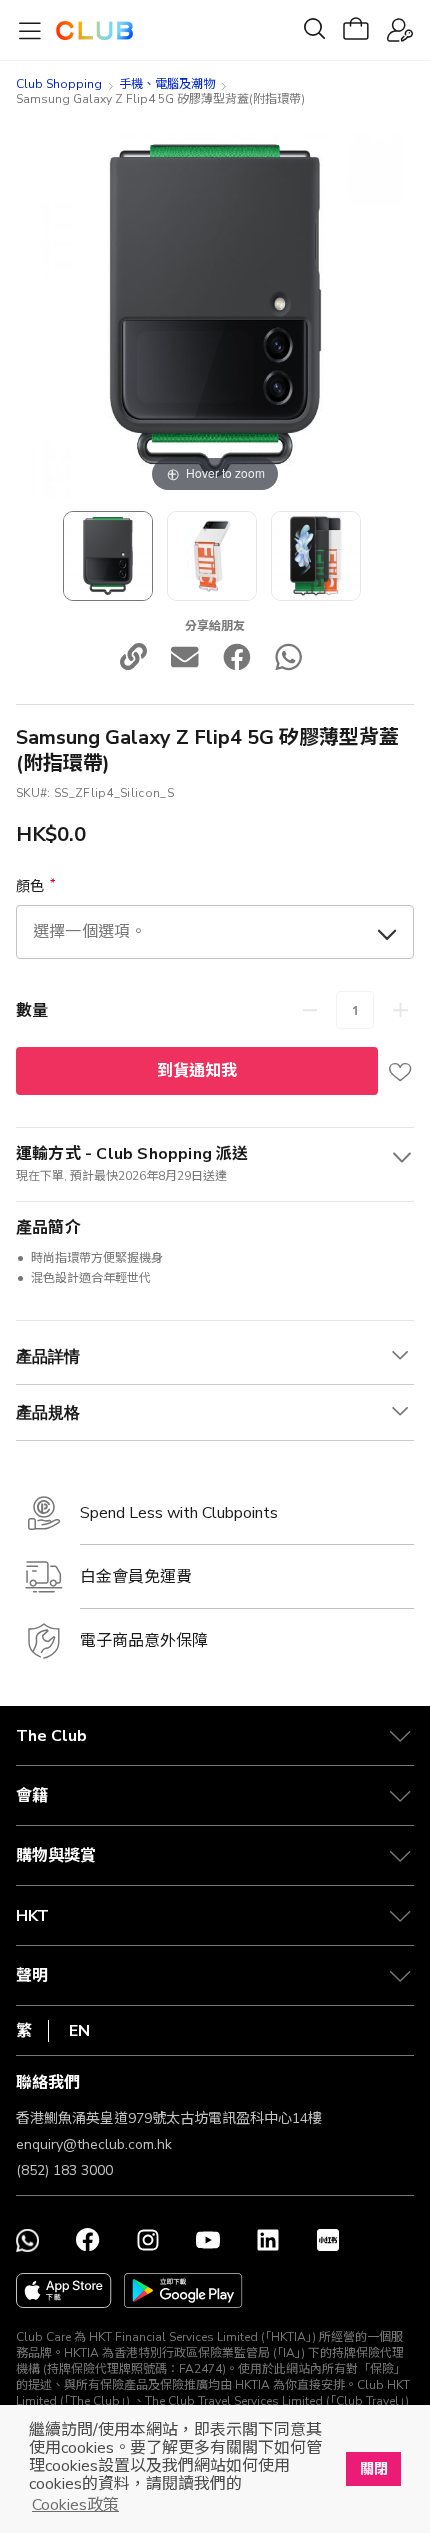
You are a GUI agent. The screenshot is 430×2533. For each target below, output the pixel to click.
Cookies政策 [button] (75, 2505)
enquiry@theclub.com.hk (94, 2144)
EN (79, 2031)
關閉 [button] (374, 2469)
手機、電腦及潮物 (167, 84)
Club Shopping (59, 84)
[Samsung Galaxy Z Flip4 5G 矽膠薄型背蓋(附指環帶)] (212, 556)
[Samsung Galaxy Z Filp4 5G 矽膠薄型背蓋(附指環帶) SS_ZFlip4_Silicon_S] (108, 556)
